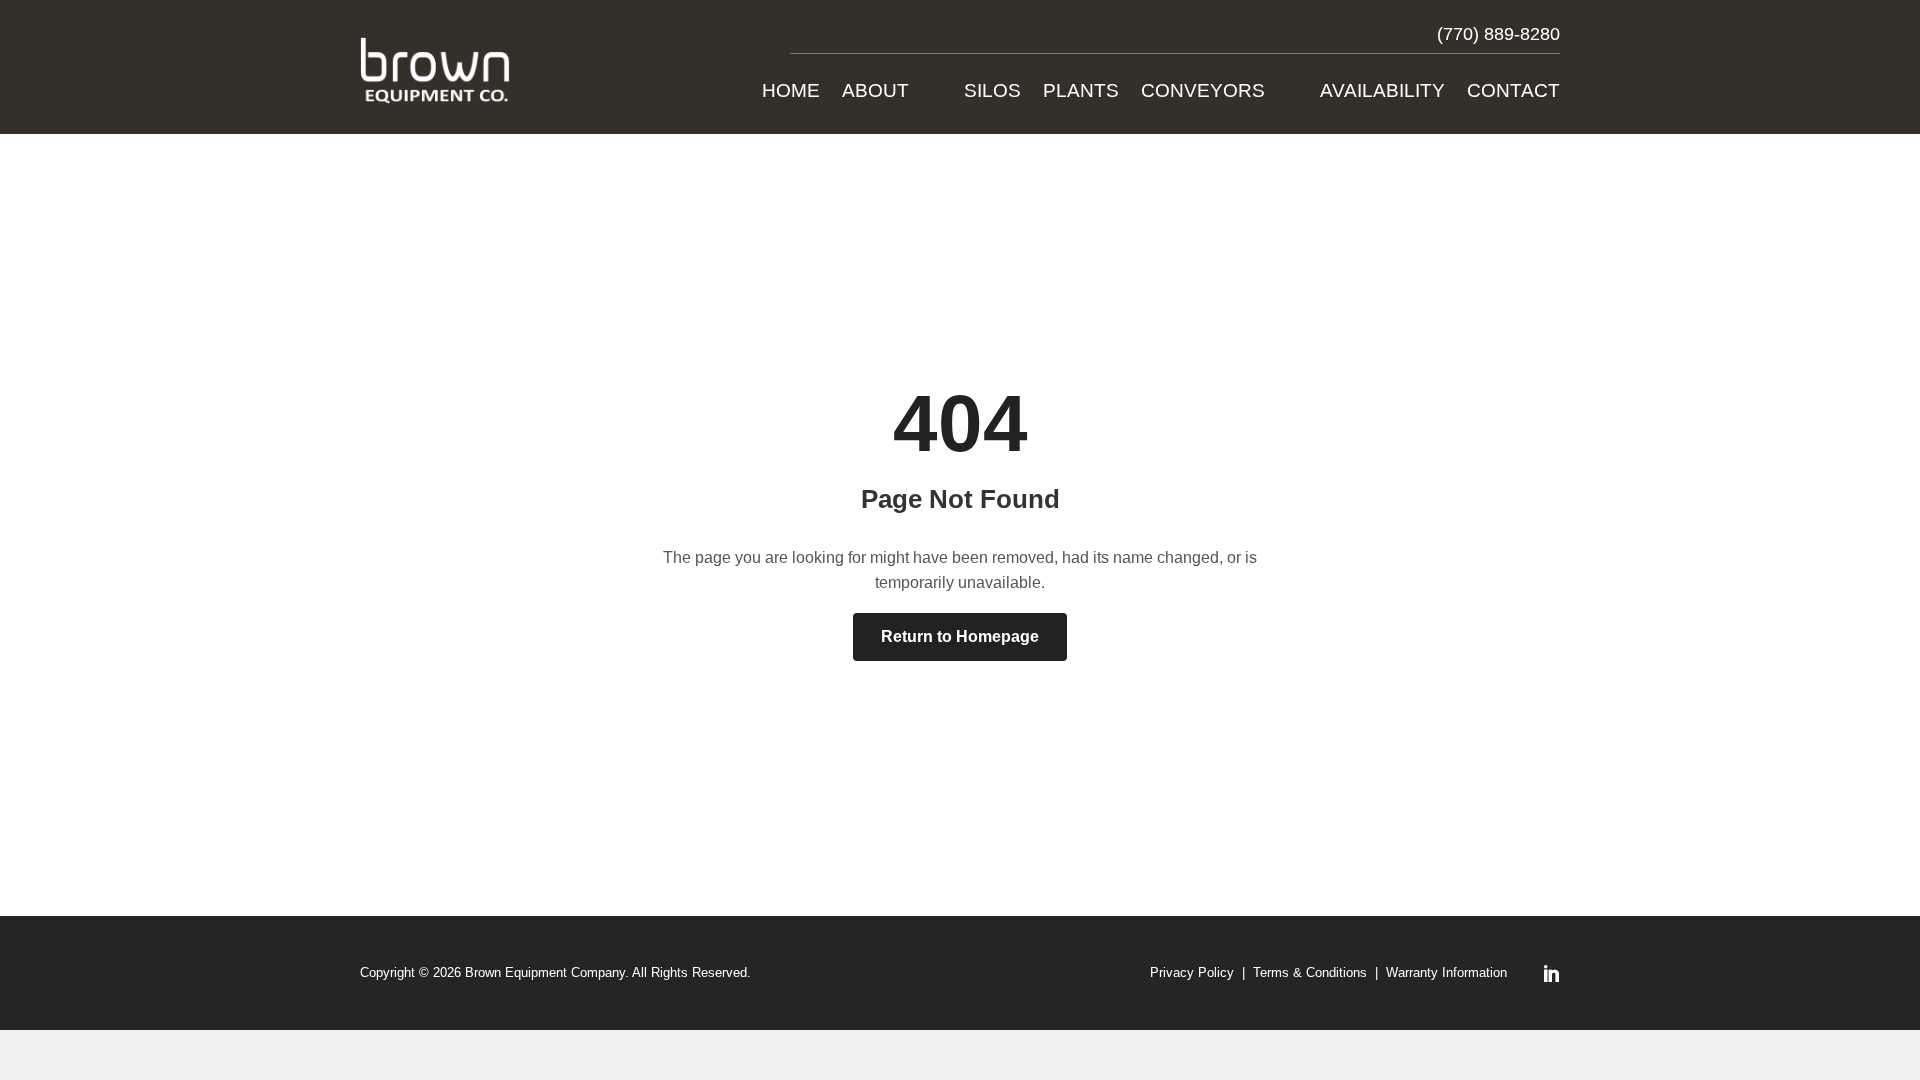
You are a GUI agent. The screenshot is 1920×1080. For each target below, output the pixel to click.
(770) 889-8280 (1498, 34)
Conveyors (1203, 92)
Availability (1382, 92)
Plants (1081, 92)
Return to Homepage (960, 636)
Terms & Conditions (1310, 972)
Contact (1513, 92)
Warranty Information (1446, 972)
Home (791, 92)
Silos (992, 92)
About (875, 92)
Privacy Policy (1192, 972)
